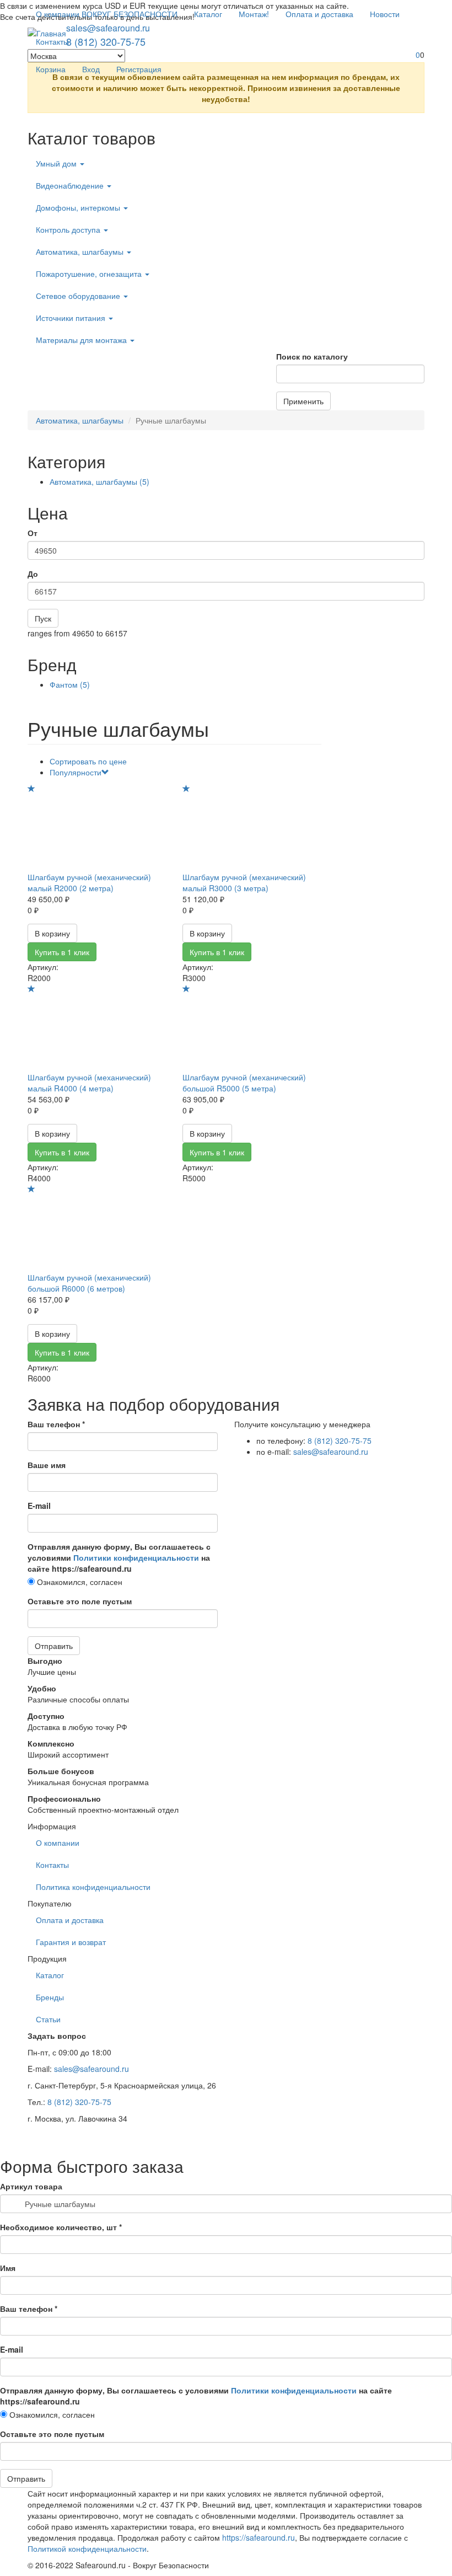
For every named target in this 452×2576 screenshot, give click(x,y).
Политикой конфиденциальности (87, 2548)
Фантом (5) (70, 684)
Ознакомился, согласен (79, 1582)
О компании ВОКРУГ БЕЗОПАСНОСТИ (107, 14)
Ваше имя (47, 1465)
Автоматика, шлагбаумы (81, 251)
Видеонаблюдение (71, 185)
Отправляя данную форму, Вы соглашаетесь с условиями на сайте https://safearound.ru (119, 1557)
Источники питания (72, 318)
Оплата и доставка (319, 14)
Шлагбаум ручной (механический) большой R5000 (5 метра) (244, 1083)
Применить (303, 401)
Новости (385, 14)
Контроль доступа (69, 229)
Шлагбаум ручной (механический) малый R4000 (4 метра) (89, 1083)
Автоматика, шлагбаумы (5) (99, 481)
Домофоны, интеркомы (79, 207)
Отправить (54, 1646)
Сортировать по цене (88, 761)
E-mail (39, 1506)
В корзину (52, 933)
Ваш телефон (56, 1424)
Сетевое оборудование (79, 296)
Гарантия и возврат (71, 1942)
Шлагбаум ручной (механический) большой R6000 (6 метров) (89, 1283)
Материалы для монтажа (82, 340)
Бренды (50, 1997)
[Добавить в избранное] (31, 789)
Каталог (208, 14)
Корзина (51, 69)
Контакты (52, 41)
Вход (91, 69)
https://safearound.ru (259, 2537)
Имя (8, 2268)
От (33, 533)
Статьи (48, 2019)
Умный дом (57, 163)
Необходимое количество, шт (61, 2227)
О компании (58, 1843)
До (33, 574)
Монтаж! (254, 14)
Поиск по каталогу (312, 356)
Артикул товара (31, 2186)
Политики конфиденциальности (136, 1557)
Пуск (43, 618)
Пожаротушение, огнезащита (90, 274)
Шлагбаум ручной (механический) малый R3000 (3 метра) (244, 882)
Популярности (76, 772)
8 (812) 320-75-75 (340, 1440)
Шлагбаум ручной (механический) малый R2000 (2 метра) (89, 882)
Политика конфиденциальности (93, 1887)
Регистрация (139, 69)
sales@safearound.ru (331, 1452)
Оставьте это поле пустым (80, 1601)
